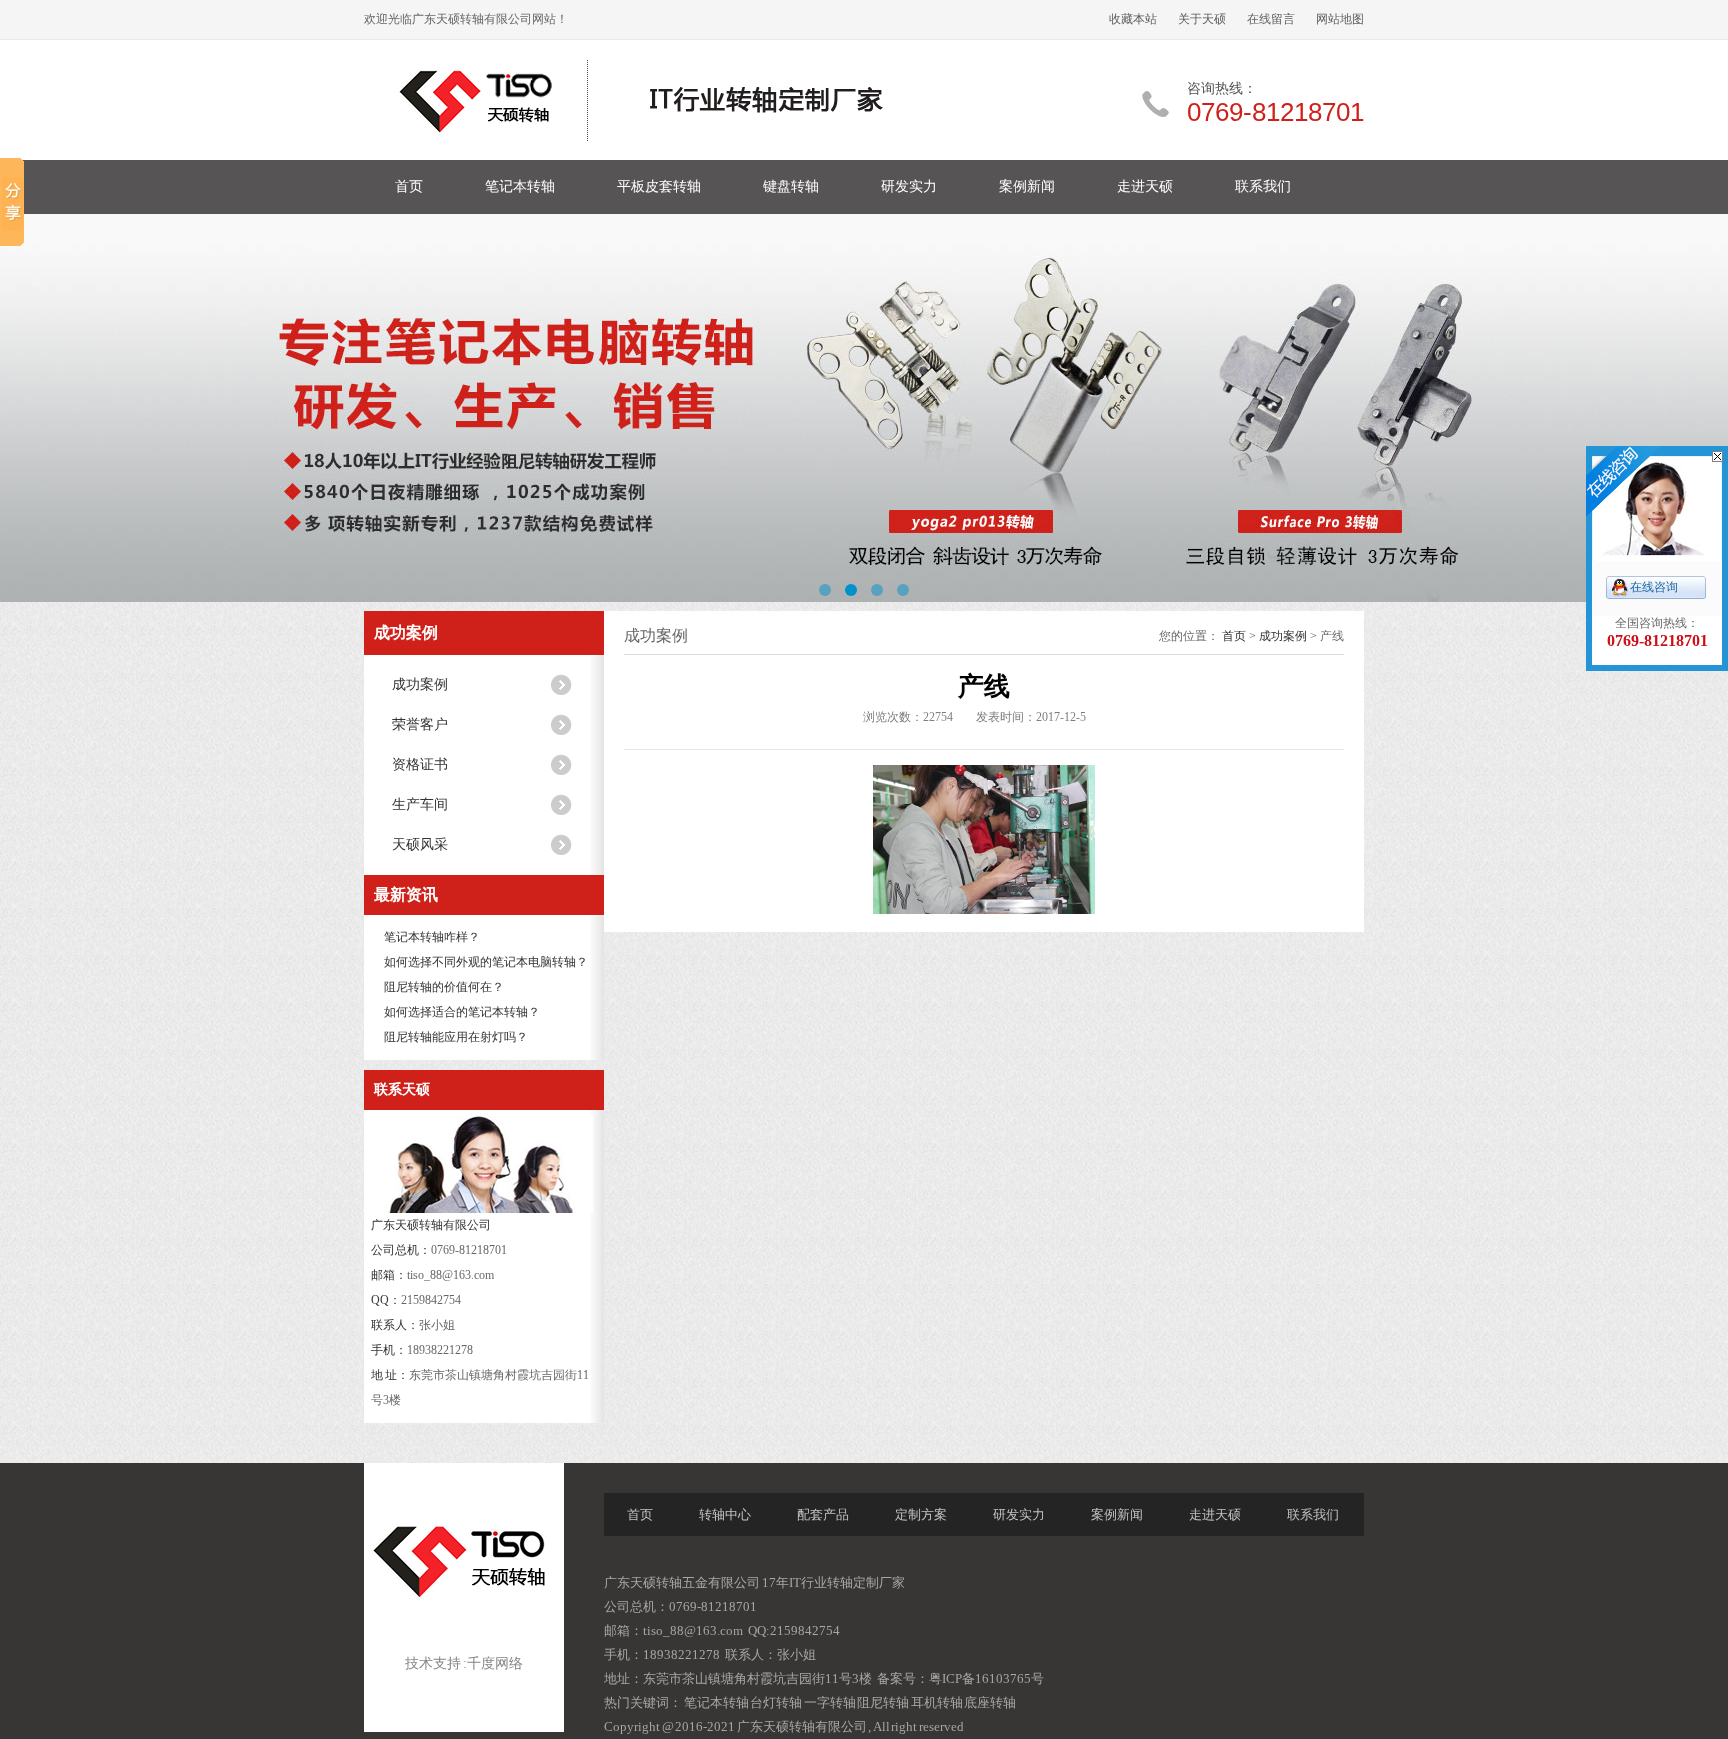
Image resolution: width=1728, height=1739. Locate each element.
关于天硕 (1202, 19)
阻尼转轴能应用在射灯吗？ (456, 1037)
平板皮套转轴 (659, 186)
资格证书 (420, 764)
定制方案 (921, 1514)
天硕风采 (420, 844)
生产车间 (420, 804)
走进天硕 (1145, 186)
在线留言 (1271, 19)
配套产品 (823, 1514)
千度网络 (495, 1663)
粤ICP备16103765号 (986, 1678)
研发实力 (909, 186)
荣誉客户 (420, 724)
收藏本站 (1133, 19)
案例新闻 (1027, 186)
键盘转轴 (791, 186)
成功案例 (406, 632)
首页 (409, 186)
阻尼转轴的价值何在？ (444, 987)
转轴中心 (725, 1514)
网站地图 (1340, 19)
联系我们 (1263, 186)
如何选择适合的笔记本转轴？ (462, 1012)
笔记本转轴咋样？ (432, 937)
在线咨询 (1654, 587)
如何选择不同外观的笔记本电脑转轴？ (486, 962)
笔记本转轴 (520, 186)
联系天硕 (402, 1089)
